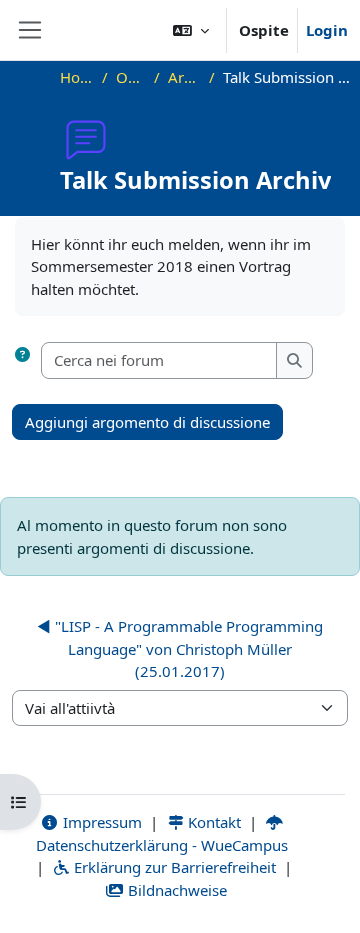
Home (77, 77)
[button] (191, 30)
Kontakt (212, 822)
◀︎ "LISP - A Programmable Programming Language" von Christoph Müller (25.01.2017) (180, 648)
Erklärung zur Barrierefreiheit (173, 867)
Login (327, 30)
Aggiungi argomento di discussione (147, 422)
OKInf (131, 77)
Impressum (100, 822)
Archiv (184, 77)
